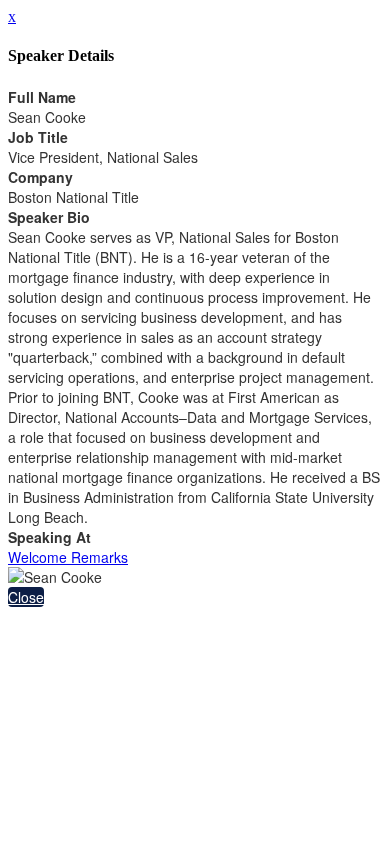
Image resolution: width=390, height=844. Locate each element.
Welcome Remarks (68, 557)
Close (26, 597)
